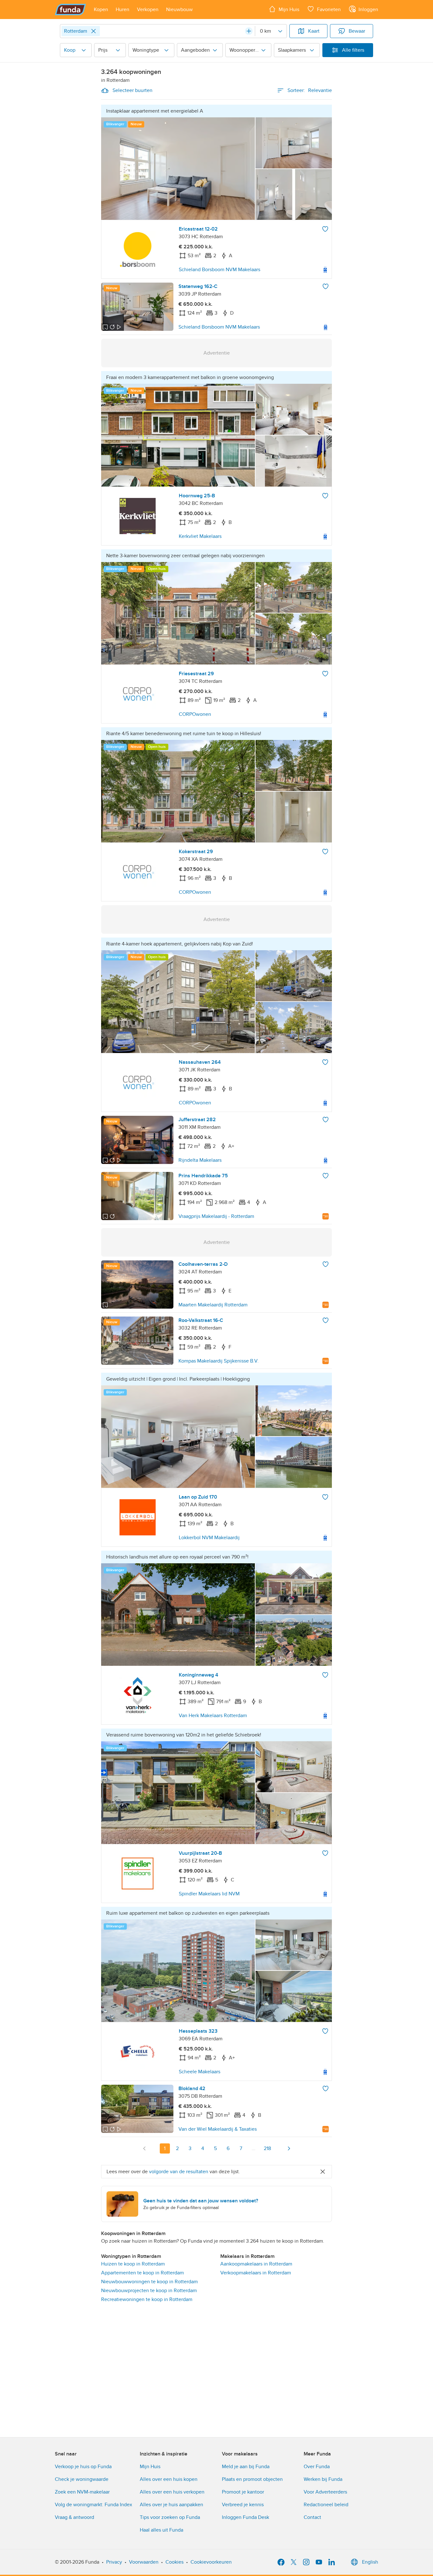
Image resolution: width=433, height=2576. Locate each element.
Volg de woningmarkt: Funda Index (94, 2505)
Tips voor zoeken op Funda (170, 2517)
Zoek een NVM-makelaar (82, 2492)
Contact (312, 2517)
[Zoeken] (249, 31)
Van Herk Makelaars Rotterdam (213, 1716)
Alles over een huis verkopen (172, 2492)
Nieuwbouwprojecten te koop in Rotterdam (149, 2291)
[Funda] (71, 10)
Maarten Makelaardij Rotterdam (213, 1305)
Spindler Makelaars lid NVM (209, 1894)
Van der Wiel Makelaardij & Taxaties (218, 2129)
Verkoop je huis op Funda (83, 2467)
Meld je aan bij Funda (246, 2467)
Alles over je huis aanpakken (171, 2505)
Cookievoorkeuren (211, 2562)
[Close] (94, 31)
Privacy (114, 2562)
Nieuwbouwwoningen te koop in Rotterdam (149, 2282)
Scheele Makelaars (200, 2072)
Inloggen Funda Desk (246, 2517)
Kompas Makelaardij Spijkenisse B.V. (219, 1361)
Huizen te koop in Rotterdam (133, 2264)
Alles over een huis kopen (169, 2479)
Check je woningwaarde (82, 2479)
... (254, 2148)
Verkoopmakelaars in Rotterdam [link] (256, 2273)
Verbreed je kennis (243, 2505)
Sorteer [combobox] (310, 90)
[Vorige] (145, 2148)
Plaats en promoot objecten (252, 2479)
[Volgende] (289, 2148)
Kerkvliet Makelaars (200, 536)
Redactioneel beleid (326, 2505)
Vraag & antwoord (74, 2517)
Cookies (174, 2562)
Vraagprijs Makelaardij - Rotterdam (216, 1216)
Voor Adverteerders (325, 2492)
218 (267, 2148)
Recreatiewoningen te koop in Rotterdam (147, 2299)
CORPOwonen (195, 714)
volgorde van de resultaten (179, 2172)
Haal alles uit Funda (162, 2530)
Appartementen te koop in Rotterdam (142, 2273)
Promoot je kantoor (243, 2492)
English (370, 2562)
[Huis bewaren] (325, 229)
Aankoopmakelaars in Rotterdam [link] (256, 2264)
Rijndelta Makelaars (200, 1160)
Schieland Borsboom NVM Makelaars (220, 270)
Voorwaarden (144, 2562)
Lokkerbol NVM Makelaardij (209, 1538)
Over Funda (317, 2467)
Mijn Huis (150, 2467)
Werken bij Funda (323, 2479)
